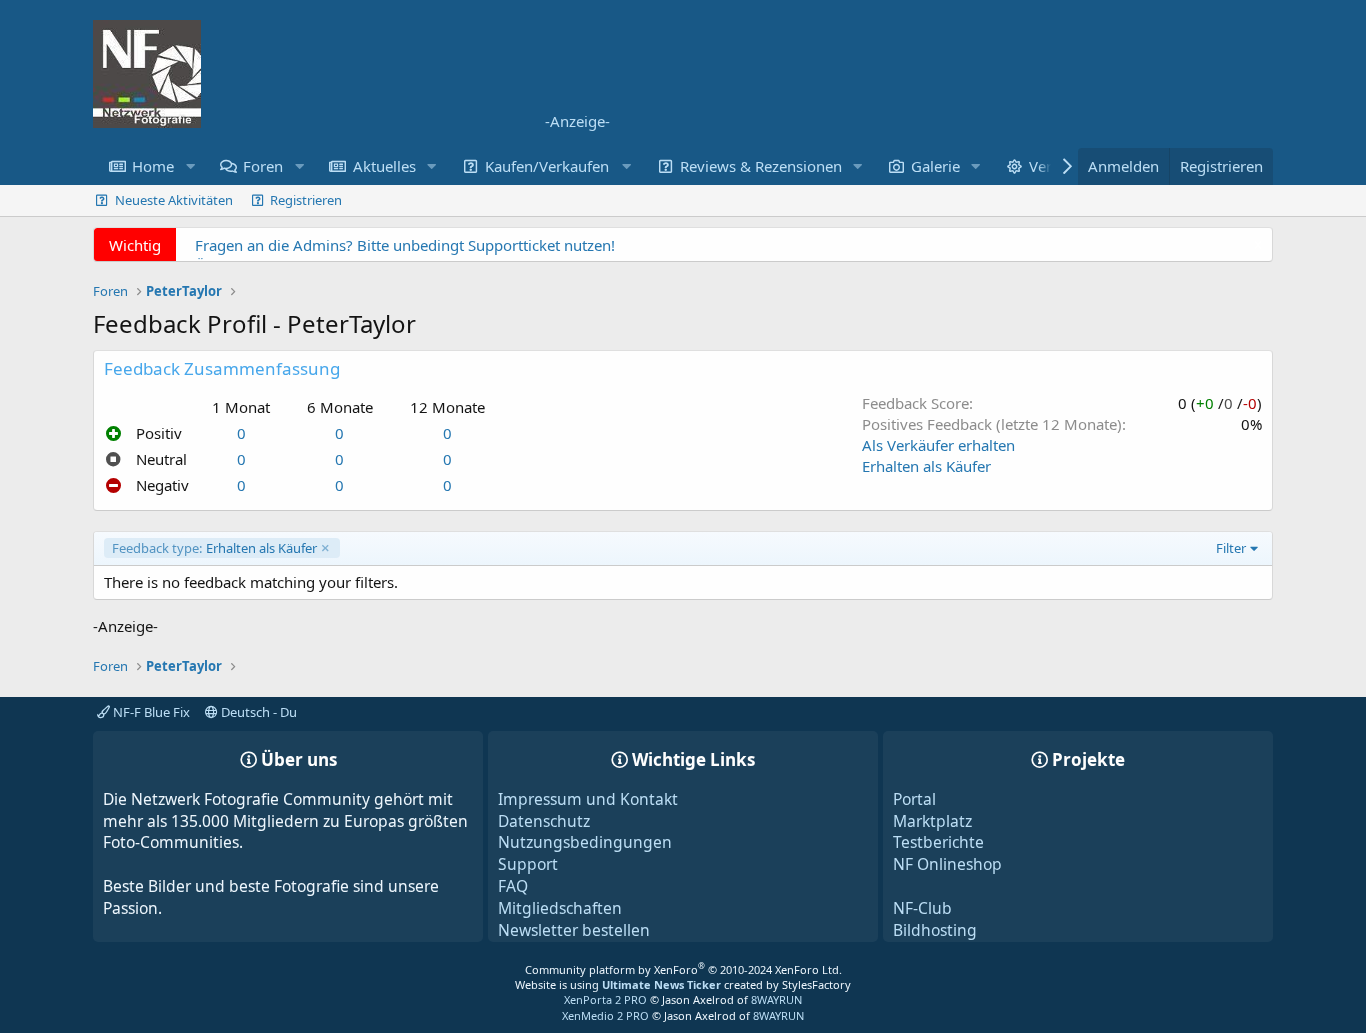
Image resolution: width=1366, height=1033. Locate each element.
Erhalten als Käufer (926, 466)
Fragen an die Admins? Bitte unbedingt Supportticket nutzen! (405, 245)
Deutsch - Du (257, 712)
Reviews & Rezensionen (761, 166)
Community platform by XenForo (683, 969)
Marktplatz (932, 821)
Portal (914, 799)
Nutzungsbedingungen (585, 842)
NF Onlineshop (947, 864)
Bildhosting (935, 930)
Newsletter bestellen (574, 930)
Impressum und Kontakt (588, 799)
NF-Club (922, 908)
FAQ (513, 886)
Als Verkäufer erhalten (938, 445)
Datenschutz (544, 821)
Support (528, 864)
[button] (190, 166)
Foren (263, 166)
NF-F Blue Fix (150, 712)
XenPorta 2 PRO (605, 999)
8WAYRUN (776, 999)
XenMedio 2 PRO (605, 1015)
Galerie (935, 166)
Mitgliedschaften (560, 908)
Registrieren (306, 200)
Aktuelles (384, 166)
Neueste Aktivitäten (174, 200)
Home (153, 166)
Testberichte (938, 842)
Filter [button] (1231, 548)
